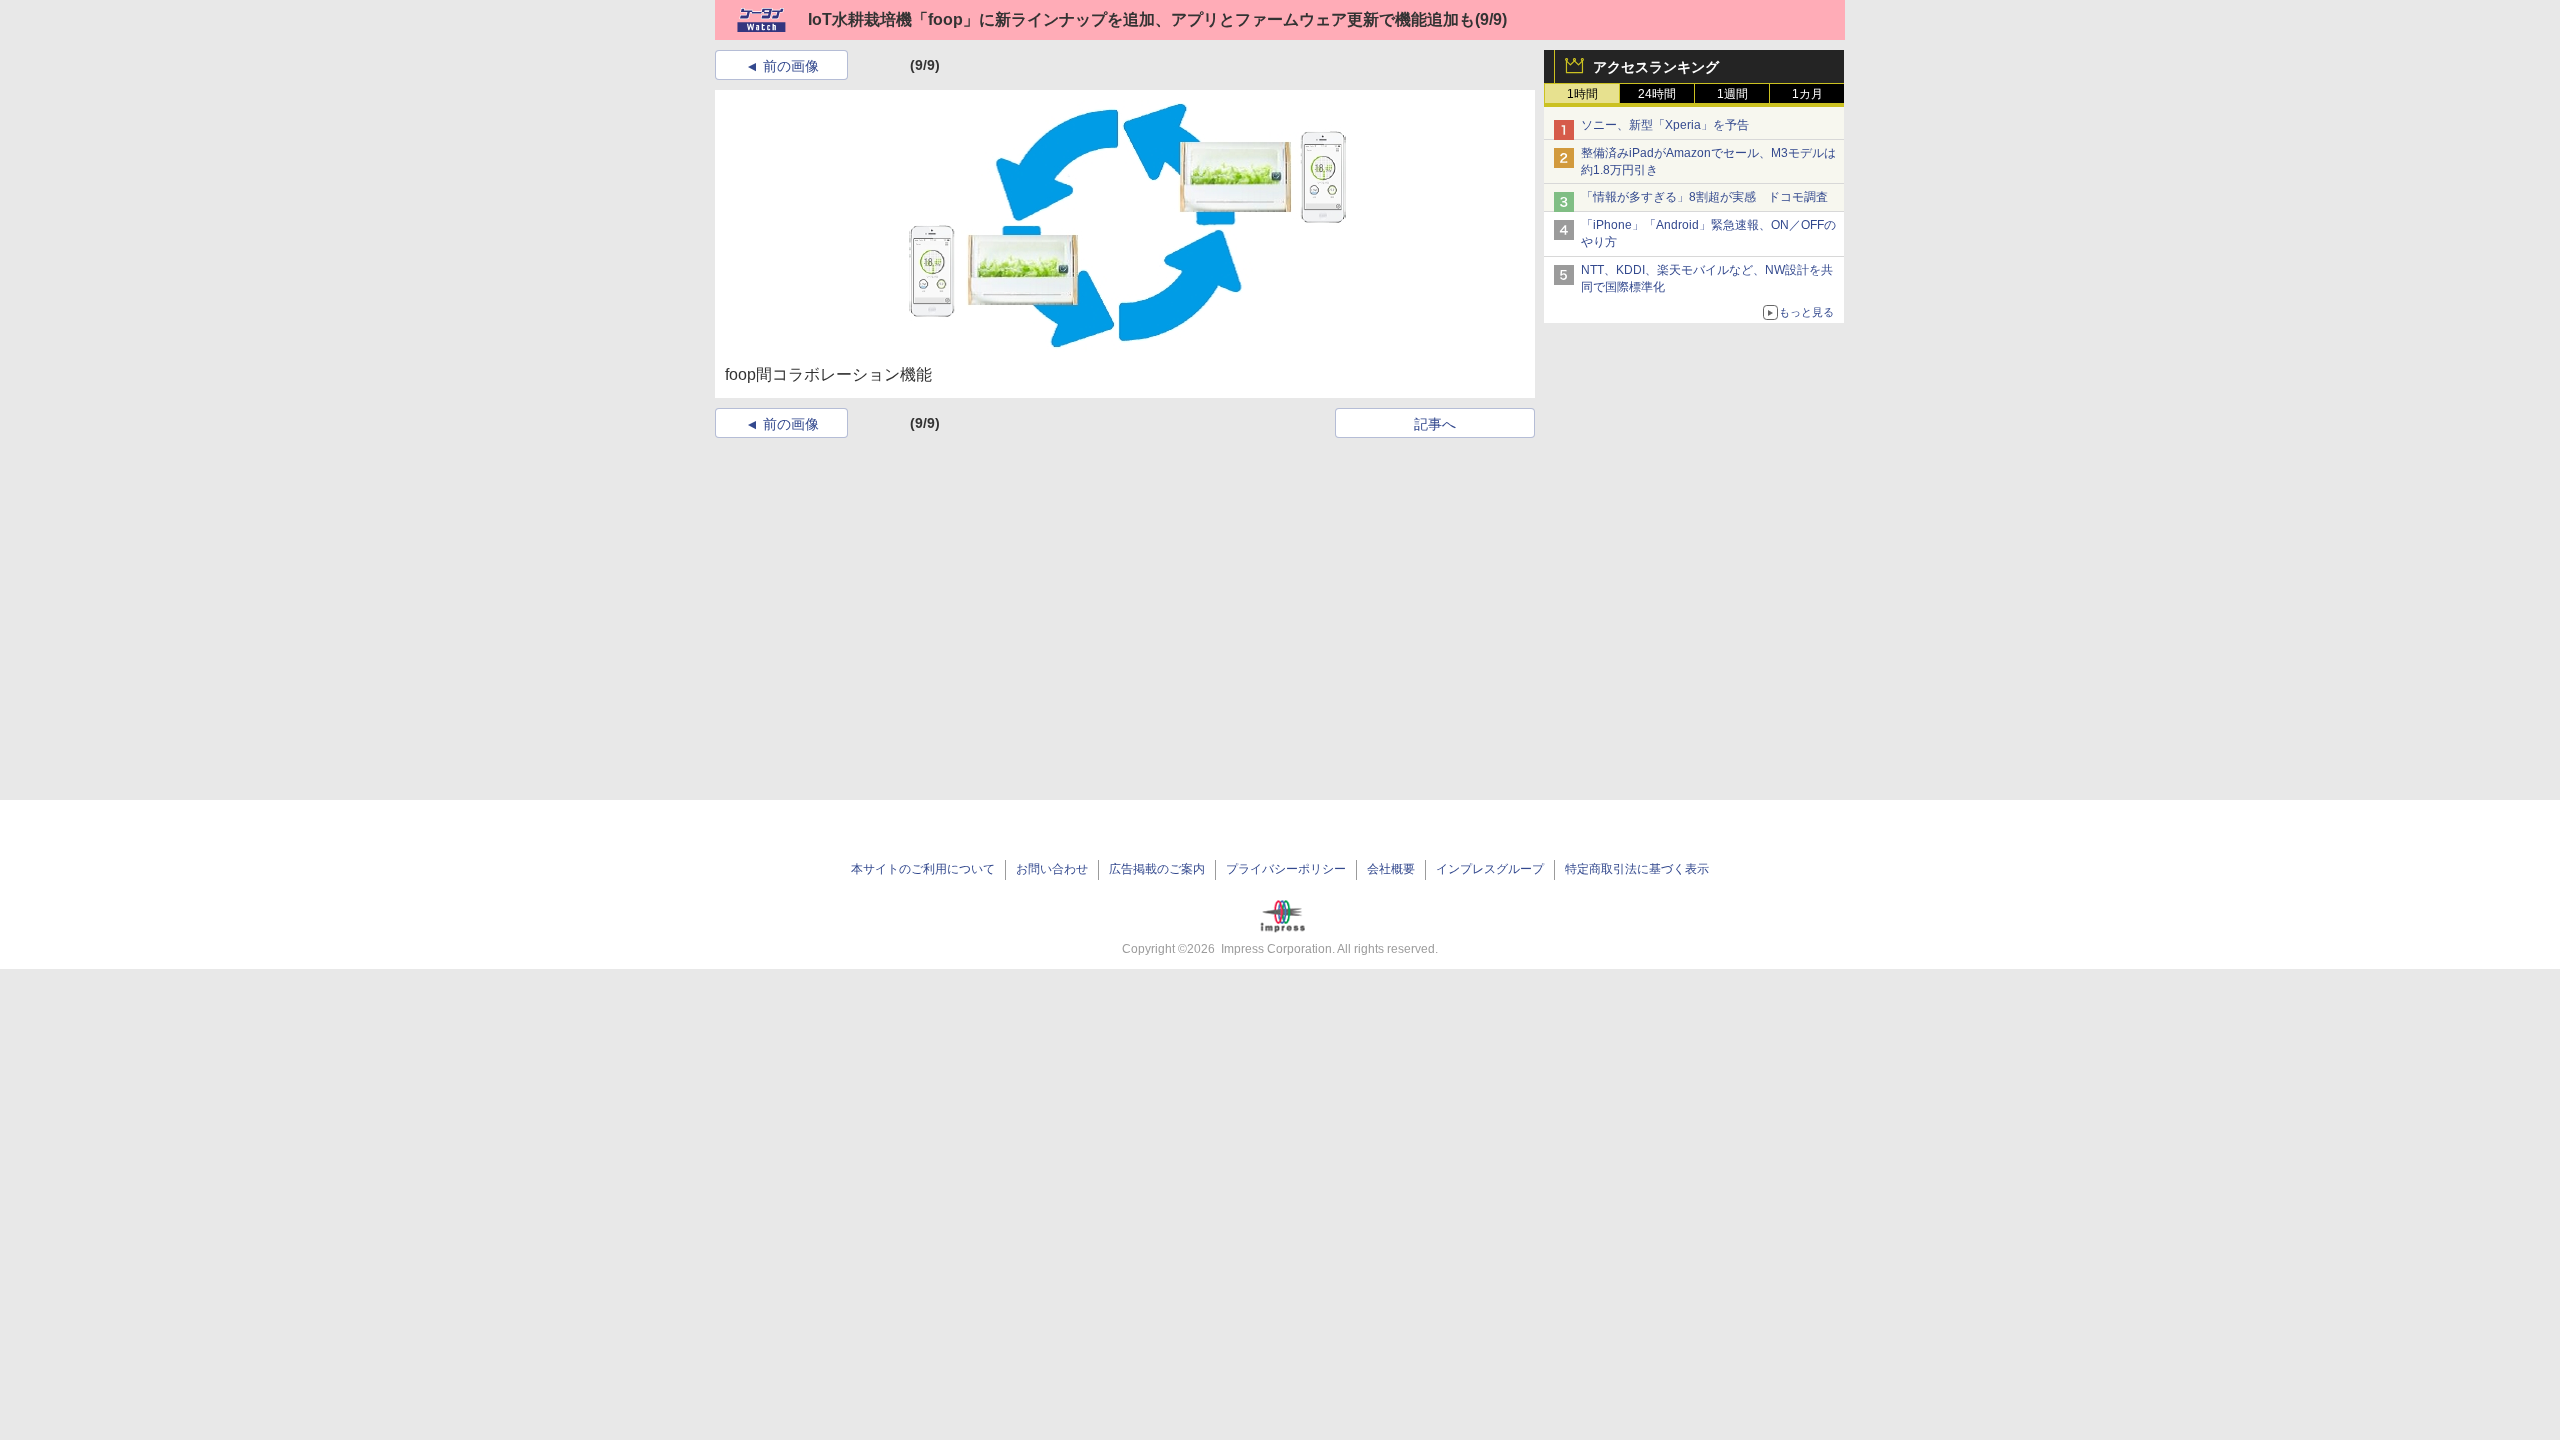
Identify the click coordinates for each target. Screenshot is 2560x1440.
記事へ (1435, 424)
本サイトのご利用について (923, 869)
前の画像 (791, 66)
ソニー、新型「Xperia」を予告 (1665, 125)
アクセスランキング (1656, 67)
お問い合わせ (1052, 869)
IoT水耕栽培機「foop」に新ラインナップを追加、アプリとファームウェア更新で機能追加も (1141, 19)
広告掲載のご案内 (1157, 869)
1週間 (1732, 94)
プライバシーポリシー (1286, 869)
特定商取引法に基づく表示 (1637, 869)
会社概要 (1391, 869)
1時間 (1582, 94)
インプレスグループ (1490, 869)
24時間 (1657, 94)
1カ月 (1807, 94)
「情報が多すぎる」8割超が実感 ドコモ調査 (1704, 197)
